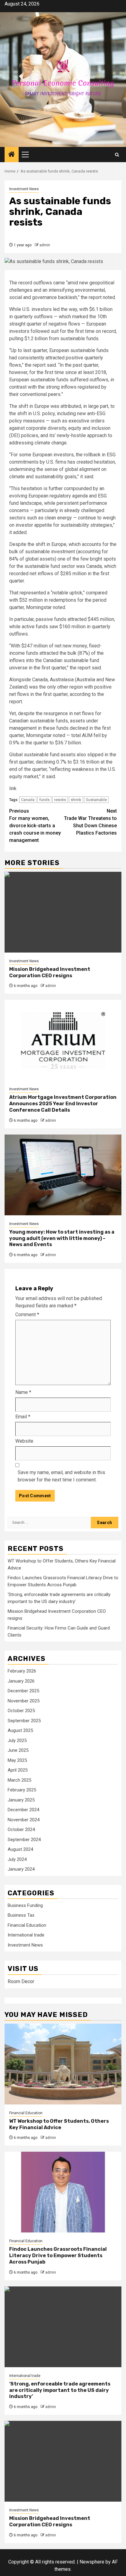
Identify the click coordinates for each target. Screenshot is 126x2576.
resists (60, 800)
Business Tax (21, 1915)
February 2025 (22, 1790)
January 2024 (21, 1869)
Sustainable (96, 800)
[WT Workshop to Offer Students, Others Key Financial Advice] (63, 2064)
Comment (27, 1315)
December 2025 (23, 1691)
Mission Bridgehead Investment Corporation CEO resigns (50, 972)
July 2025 (17, 1740)
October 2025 (21, 1711)
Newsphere (92, 2562)
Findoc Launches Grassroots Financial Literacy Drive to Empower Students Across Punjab (58, 2255)
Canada (28, 800)
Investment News (24, 189)
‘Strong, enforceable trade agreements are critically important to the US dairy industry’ (60, 2390)
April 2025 (18, 1770)
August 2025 (20, 1730)
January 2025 (21, 1800)
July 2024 (17, 1859)
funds (44, 800)
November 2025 (24, 1701)
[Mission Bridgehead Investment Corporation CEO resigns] (63, 912)
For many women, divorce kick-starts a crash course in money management (35, 826)
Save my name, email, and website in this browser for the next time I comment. (61, 1476)
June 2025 (18, 1750)
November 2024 (24, 1820)
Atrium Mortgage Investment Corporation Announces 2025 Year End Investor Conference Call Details (63, 1104)
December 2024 (23, 1810)
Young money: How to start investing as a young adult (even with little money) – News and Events (62, 1238)
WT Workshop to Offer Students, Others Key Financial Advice (59, 2124)
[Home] (12, 155)
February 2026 (22, 1671)
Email (23, 1417)
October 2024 (21, 1830)
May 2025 (17, 1760)
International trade (26, 1935)
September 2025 (24, 1721)
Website (24, 1441)
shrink (76, 800)
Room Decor (21, 1981)
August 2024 (20, 1849)
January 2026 (21, 1681)
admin (45, 245)
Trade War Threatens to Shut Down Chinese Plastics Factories (90, 822)
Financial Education (27, 1925)
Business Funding (25, 1905)
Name (23, 1392)
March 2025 (19, 1780)
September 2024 (24, 1840)
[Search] (117, 155)
